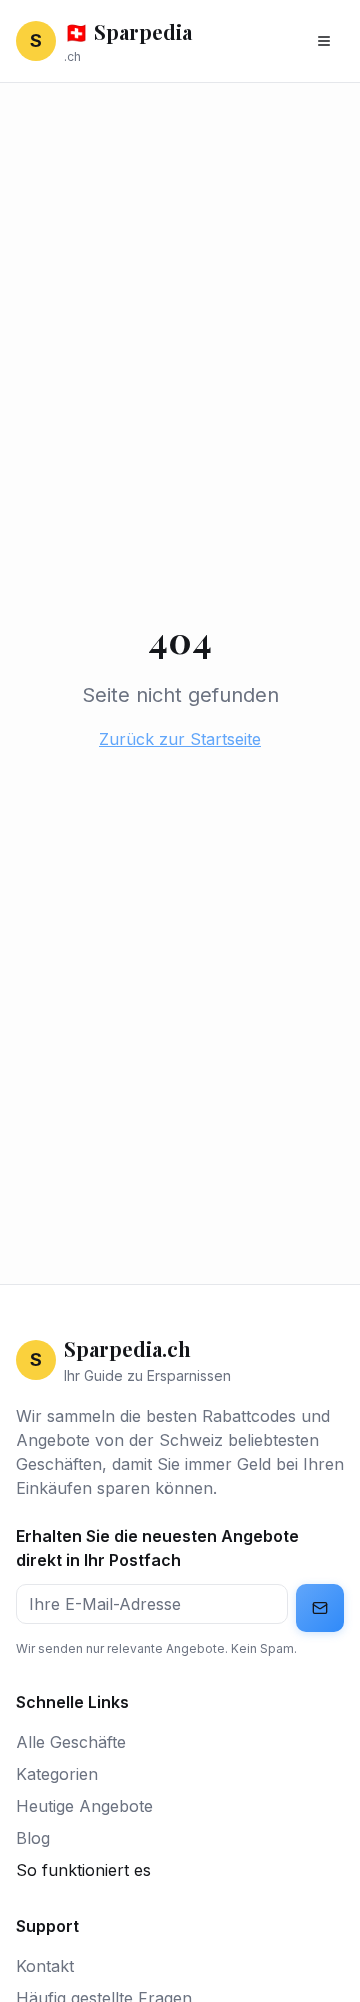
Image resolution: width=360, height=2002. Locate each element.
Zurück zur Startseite (180, 739)
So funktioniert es (83, 1870)
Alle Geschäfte (71, 1742)
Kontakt (45, 1966)
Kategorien (57, 1774)
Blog (33, 1838)
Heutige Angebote (84, 1806)
